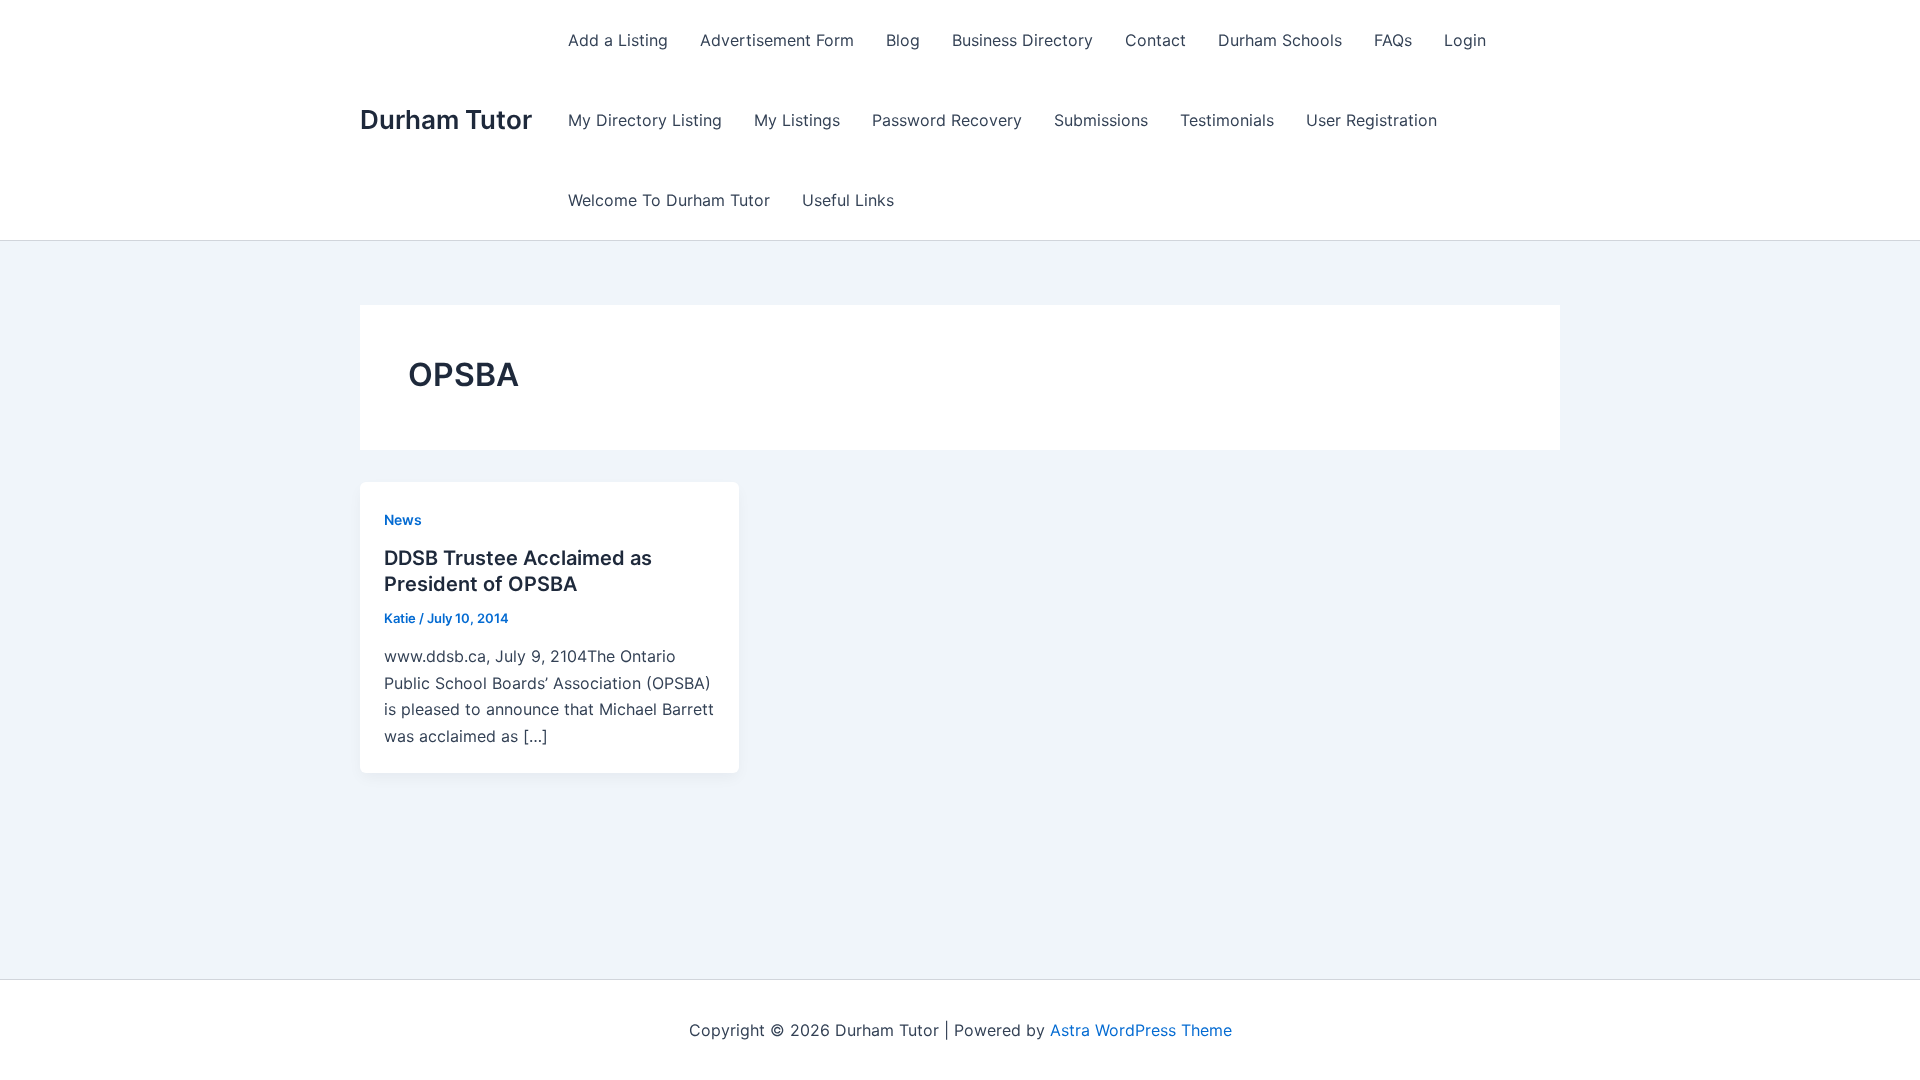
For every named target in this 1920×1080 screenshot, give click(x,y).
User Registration (1371, 120)
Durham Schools (1280, 40)
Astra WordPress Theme (1141, 1030)
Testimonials (1227, 120)
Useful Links (848, 200)
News (403, 519)
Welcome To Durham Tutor (669, 200)
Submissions (1101, 120)
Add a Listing (618, 40)
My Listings (797, 120)
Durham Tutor (446, 119)
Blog (903, 40)
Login (1465, 40)
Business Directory (1022, 40)
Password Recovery (947, 120)
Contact (1155, 40)
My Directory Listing (645, 120)
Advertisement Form (777, 40)
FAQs (1393, 40)
